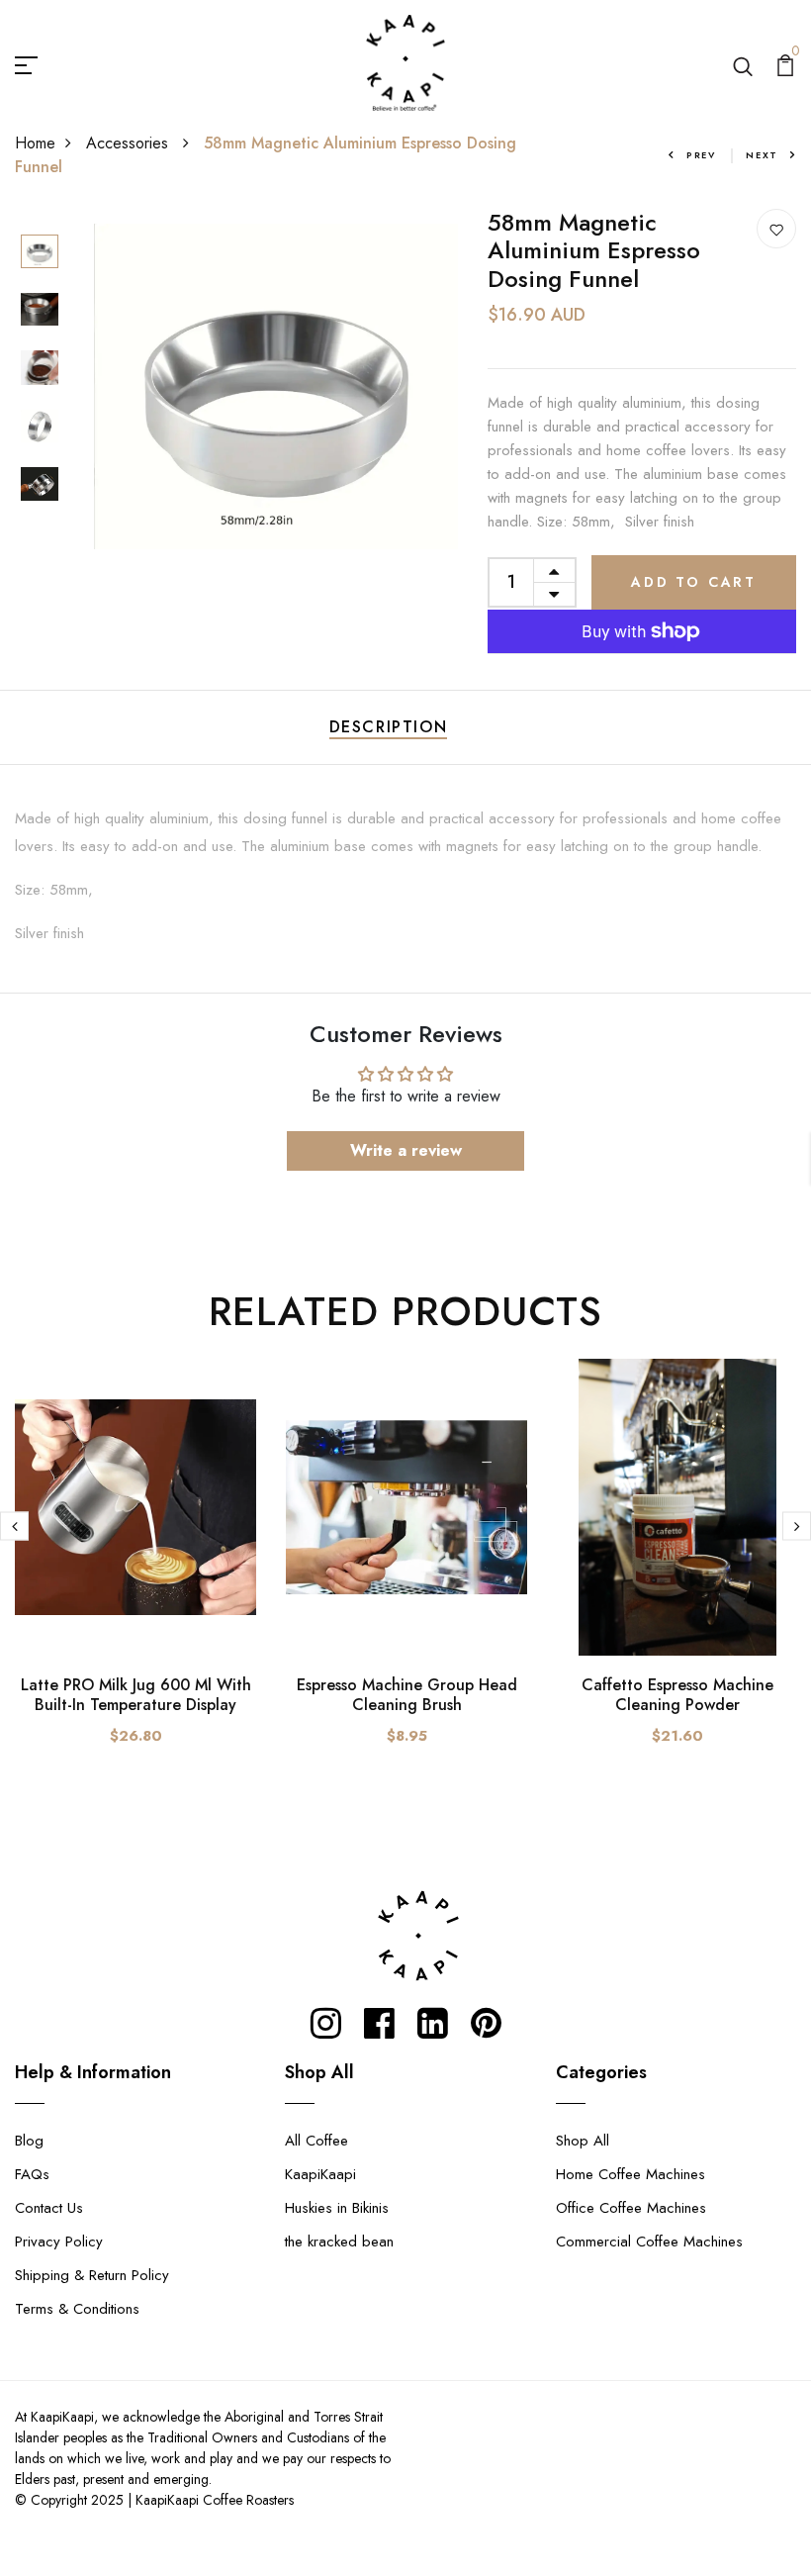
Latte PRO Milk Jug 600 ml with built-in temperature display (136, 1694)
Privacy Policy (59, 2242)
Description (389, 727)
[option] (40, 253)
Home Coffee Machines (631, 2174)
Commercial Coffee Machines (649, 2242)
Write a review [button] (406, 1150)
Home (35, 143)
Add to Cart (694, 582)
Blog (29, 2141)
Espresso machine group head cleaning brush (407, 1694)
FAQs (32, 2174)
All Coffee (316, 2141)
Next (762, 155)
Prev (701, 155)
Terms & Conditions (77, 2309)
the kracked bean (339, 2242)
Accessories (130, 143)
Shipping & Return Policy (92, 2275)
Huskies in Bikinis (337, 2208)
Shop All (583, 2141)
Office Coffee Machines (631, 2208)
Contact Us (49, 2208)
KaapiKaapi (320, 2174)
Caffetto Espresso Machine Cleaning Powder (677, 1694)
